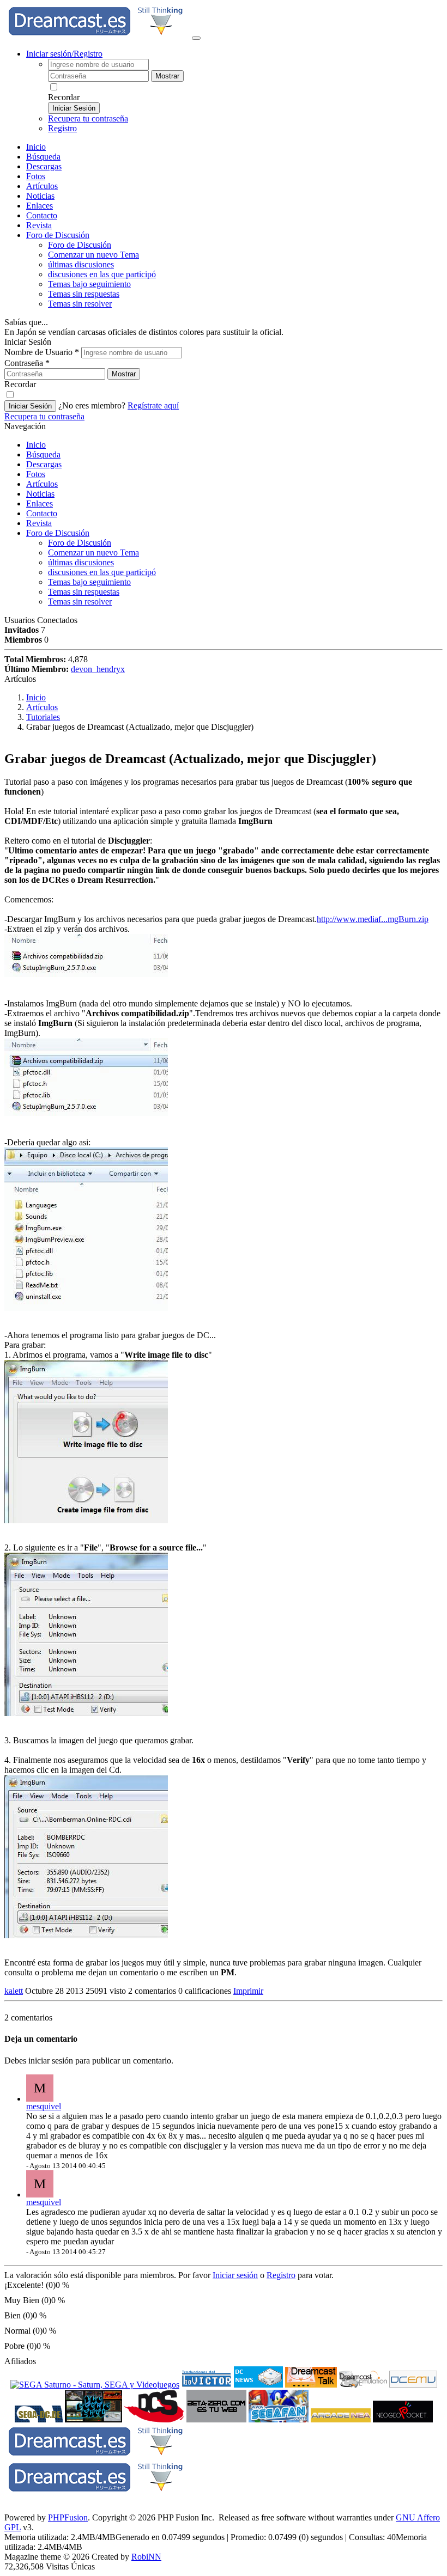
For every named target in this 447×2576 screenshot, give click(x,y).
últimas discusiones (81, 264)
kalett (14, 1991)
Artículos (42, 186)
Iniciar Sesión (74, 108)
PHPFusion (68, 2517)
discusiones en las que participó (102, 274)
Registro (62, 128)
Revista (39, 225)
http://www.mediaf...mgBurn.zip (373, 919)
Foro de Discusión (58, 533)
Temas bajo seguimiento (89, 284)
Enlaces (40, 206)
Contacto (42, 215)
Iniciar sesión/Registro (64, 54)
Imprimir (248, 1991)
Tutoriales (43, 717)
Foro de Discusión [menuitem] (80, 245)
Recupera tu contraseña (88, 118)
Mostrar (167, 76)
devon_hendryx (98, 669)
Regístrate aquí (153, 405)
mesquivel (44, 2106)
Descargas (44, 166)
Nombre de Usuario (42, 352)
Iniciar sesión (235, 2275)
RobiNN (146, 2557)
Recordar (64, 97)
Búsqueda (43, 157)
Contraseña (27, 363)
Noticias (40, 196)
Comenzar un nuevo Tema (93, 255)
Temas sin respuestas (84, 294)
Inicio (36, 147)
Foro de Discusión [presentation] (58, 235)
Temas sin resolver (80, 304)
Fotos (36, 176)
